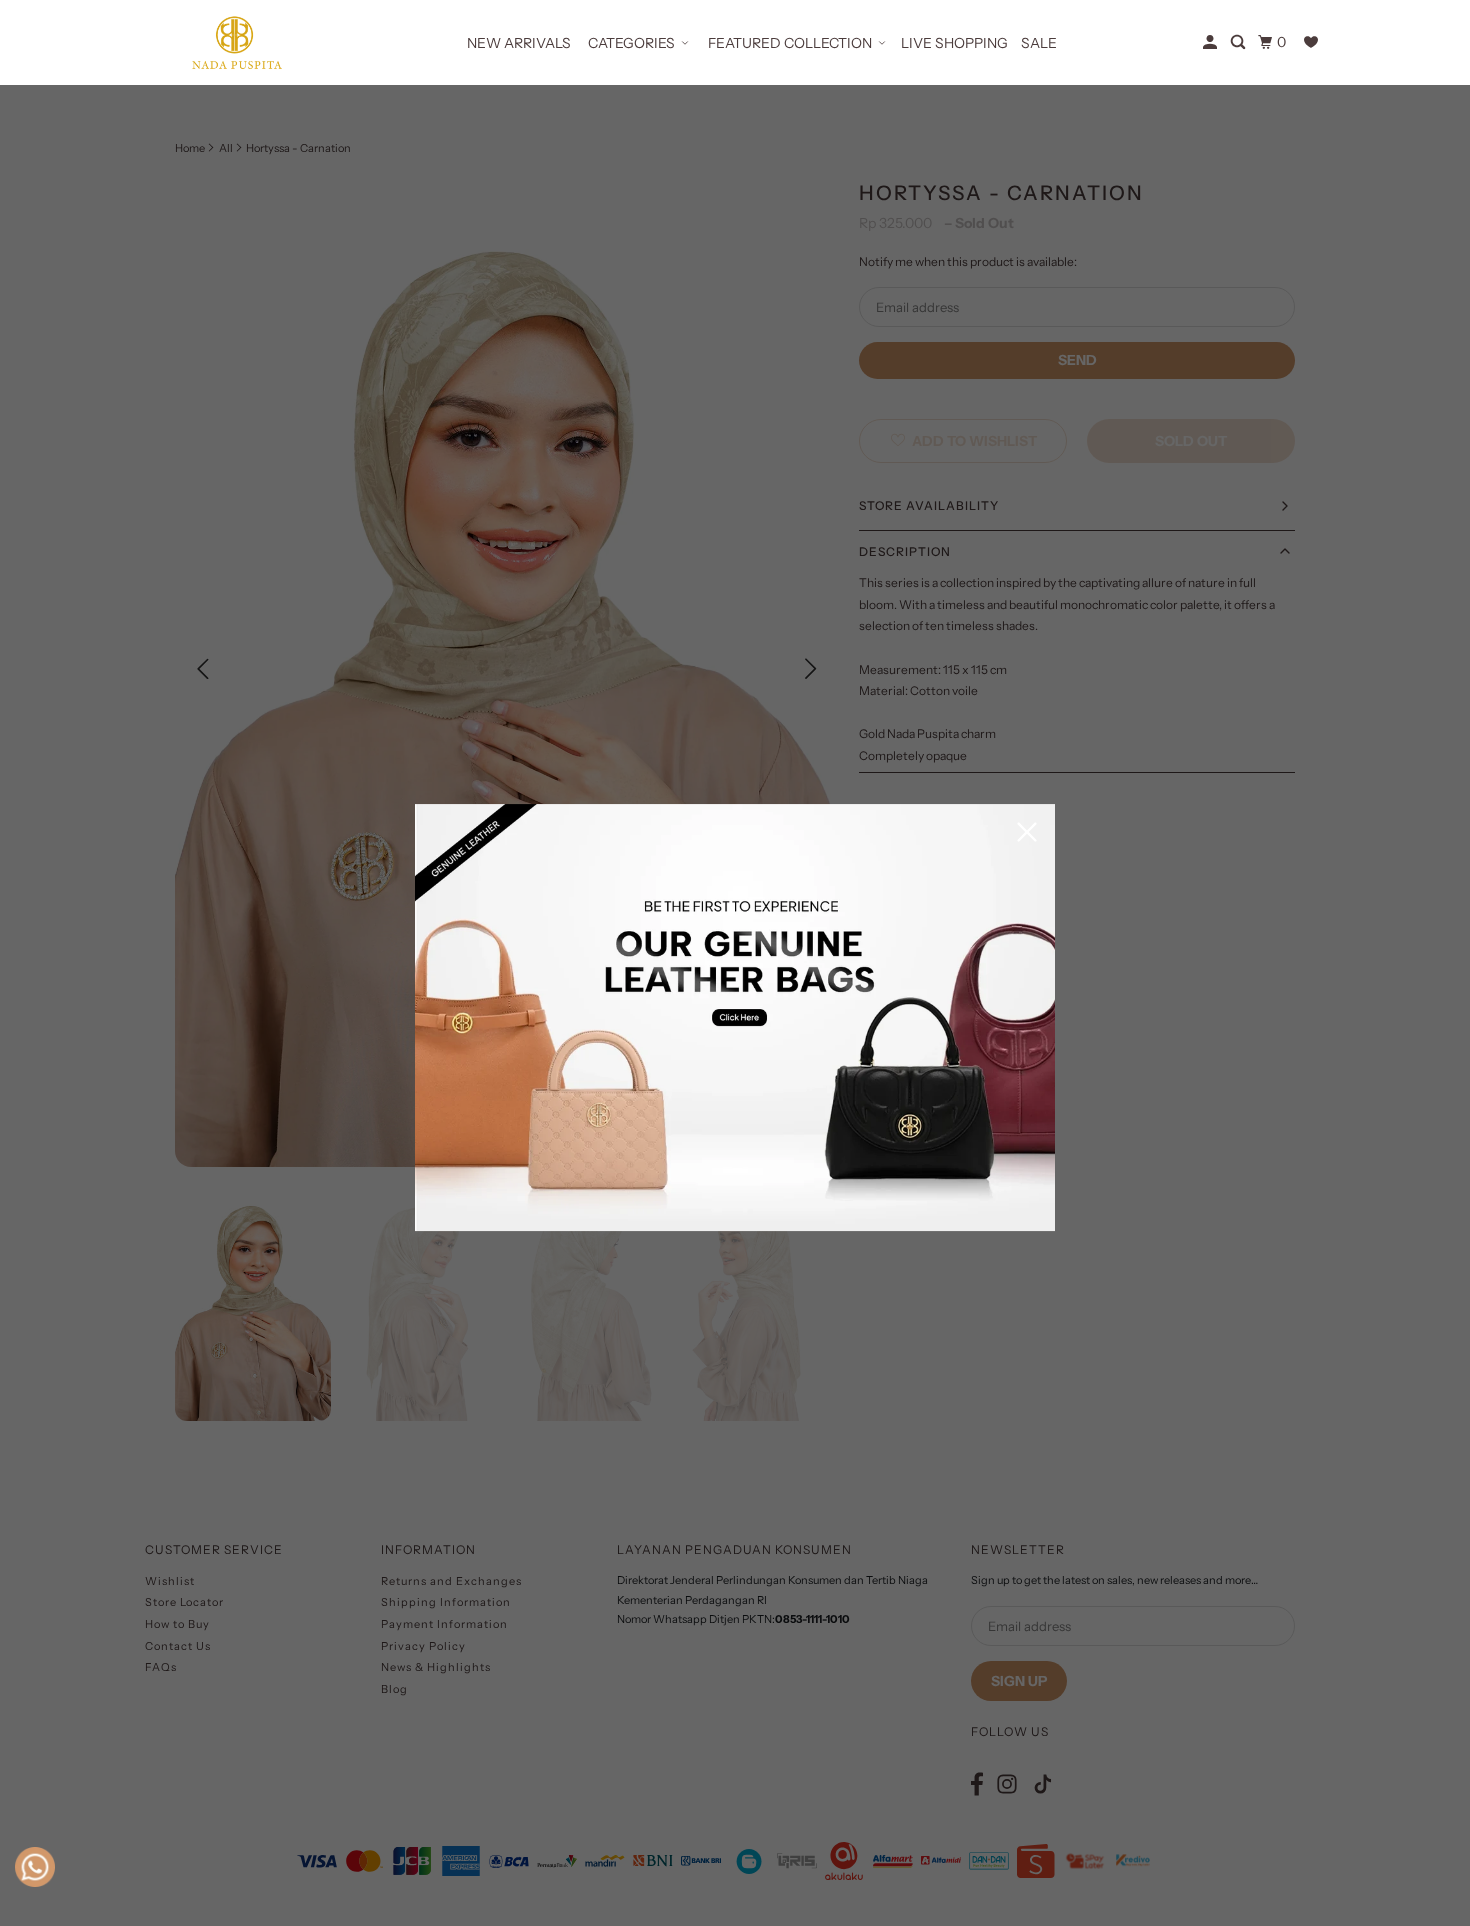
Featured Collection (790, 43)
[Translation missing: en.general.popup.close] (1027, 833)
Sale (1039, 43)
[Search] (1239, 42)
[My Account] (1211, 42)
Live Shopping (954, 43)
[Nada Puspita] (235, 42)
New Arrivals (519, 43)
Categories (631, 43)
